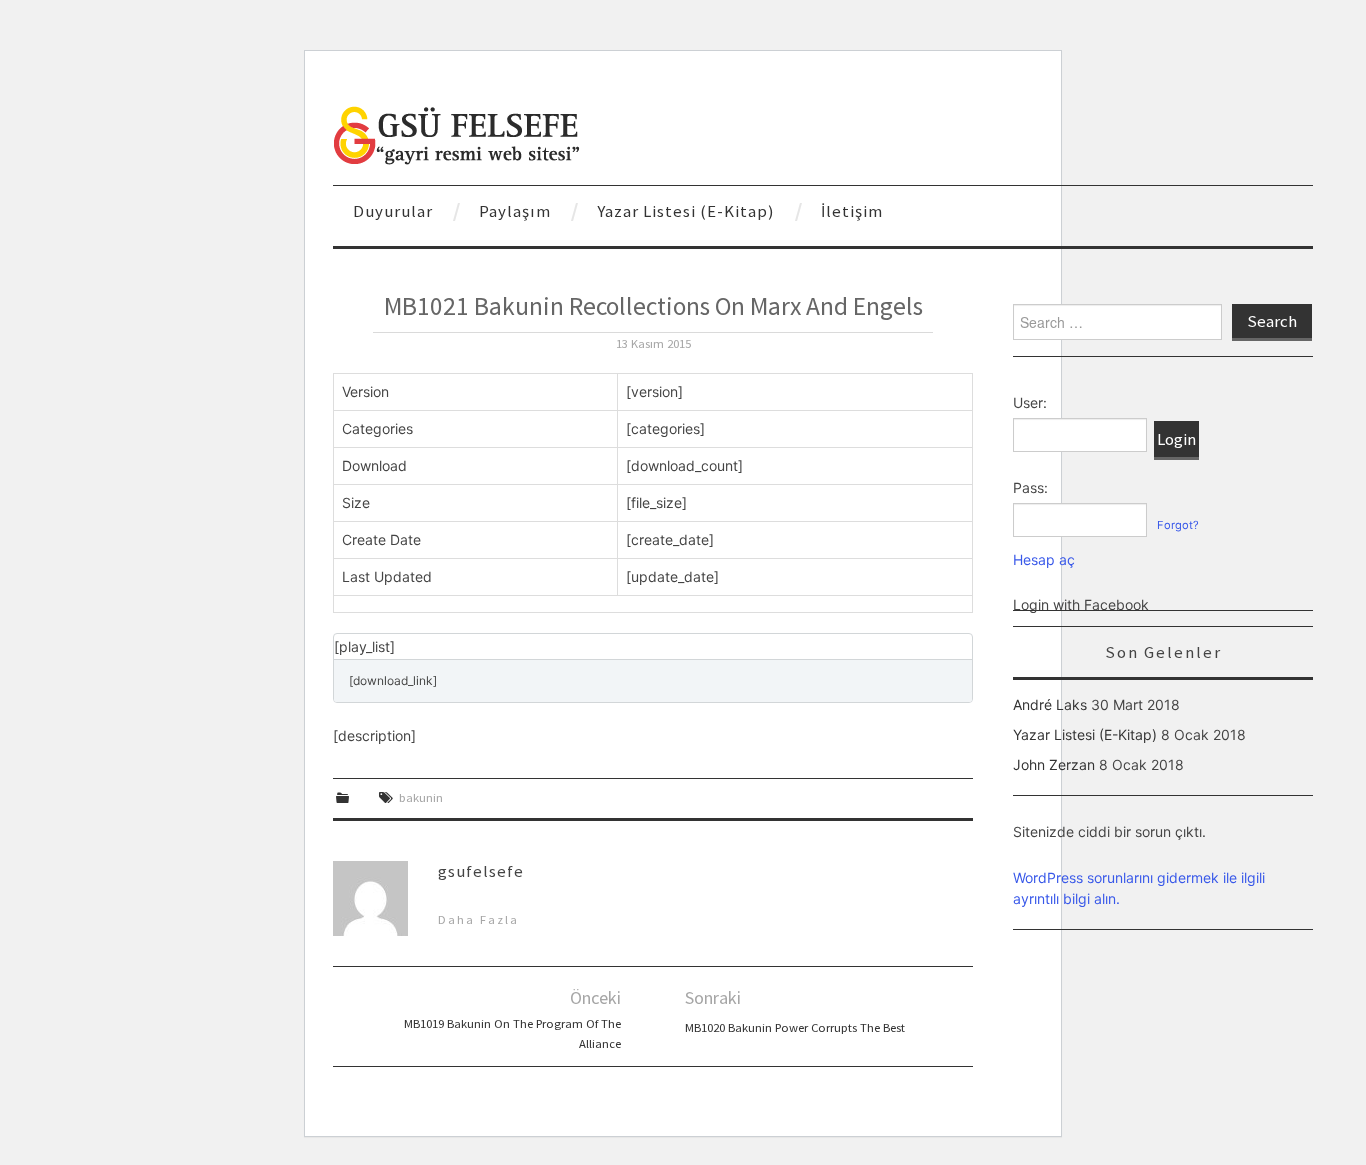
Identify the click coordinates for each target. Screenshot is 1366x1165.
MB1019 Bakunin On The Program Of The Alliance (512, 1033)
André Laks (1050, 704)
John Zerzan (1054, 764)
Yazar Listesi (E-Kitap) (686, 211)
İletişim (852, 211)
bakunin (421, 797)
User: (1030, 402)
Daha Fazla (478, 919)
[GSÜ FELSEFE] (458, 133)
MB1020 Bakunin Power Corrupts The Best (795, 1027)
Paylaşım (515, 211)
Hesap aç (1044, 559)
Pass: (1030, 487)
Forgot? (1178, 525)
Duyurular (393, 211)
